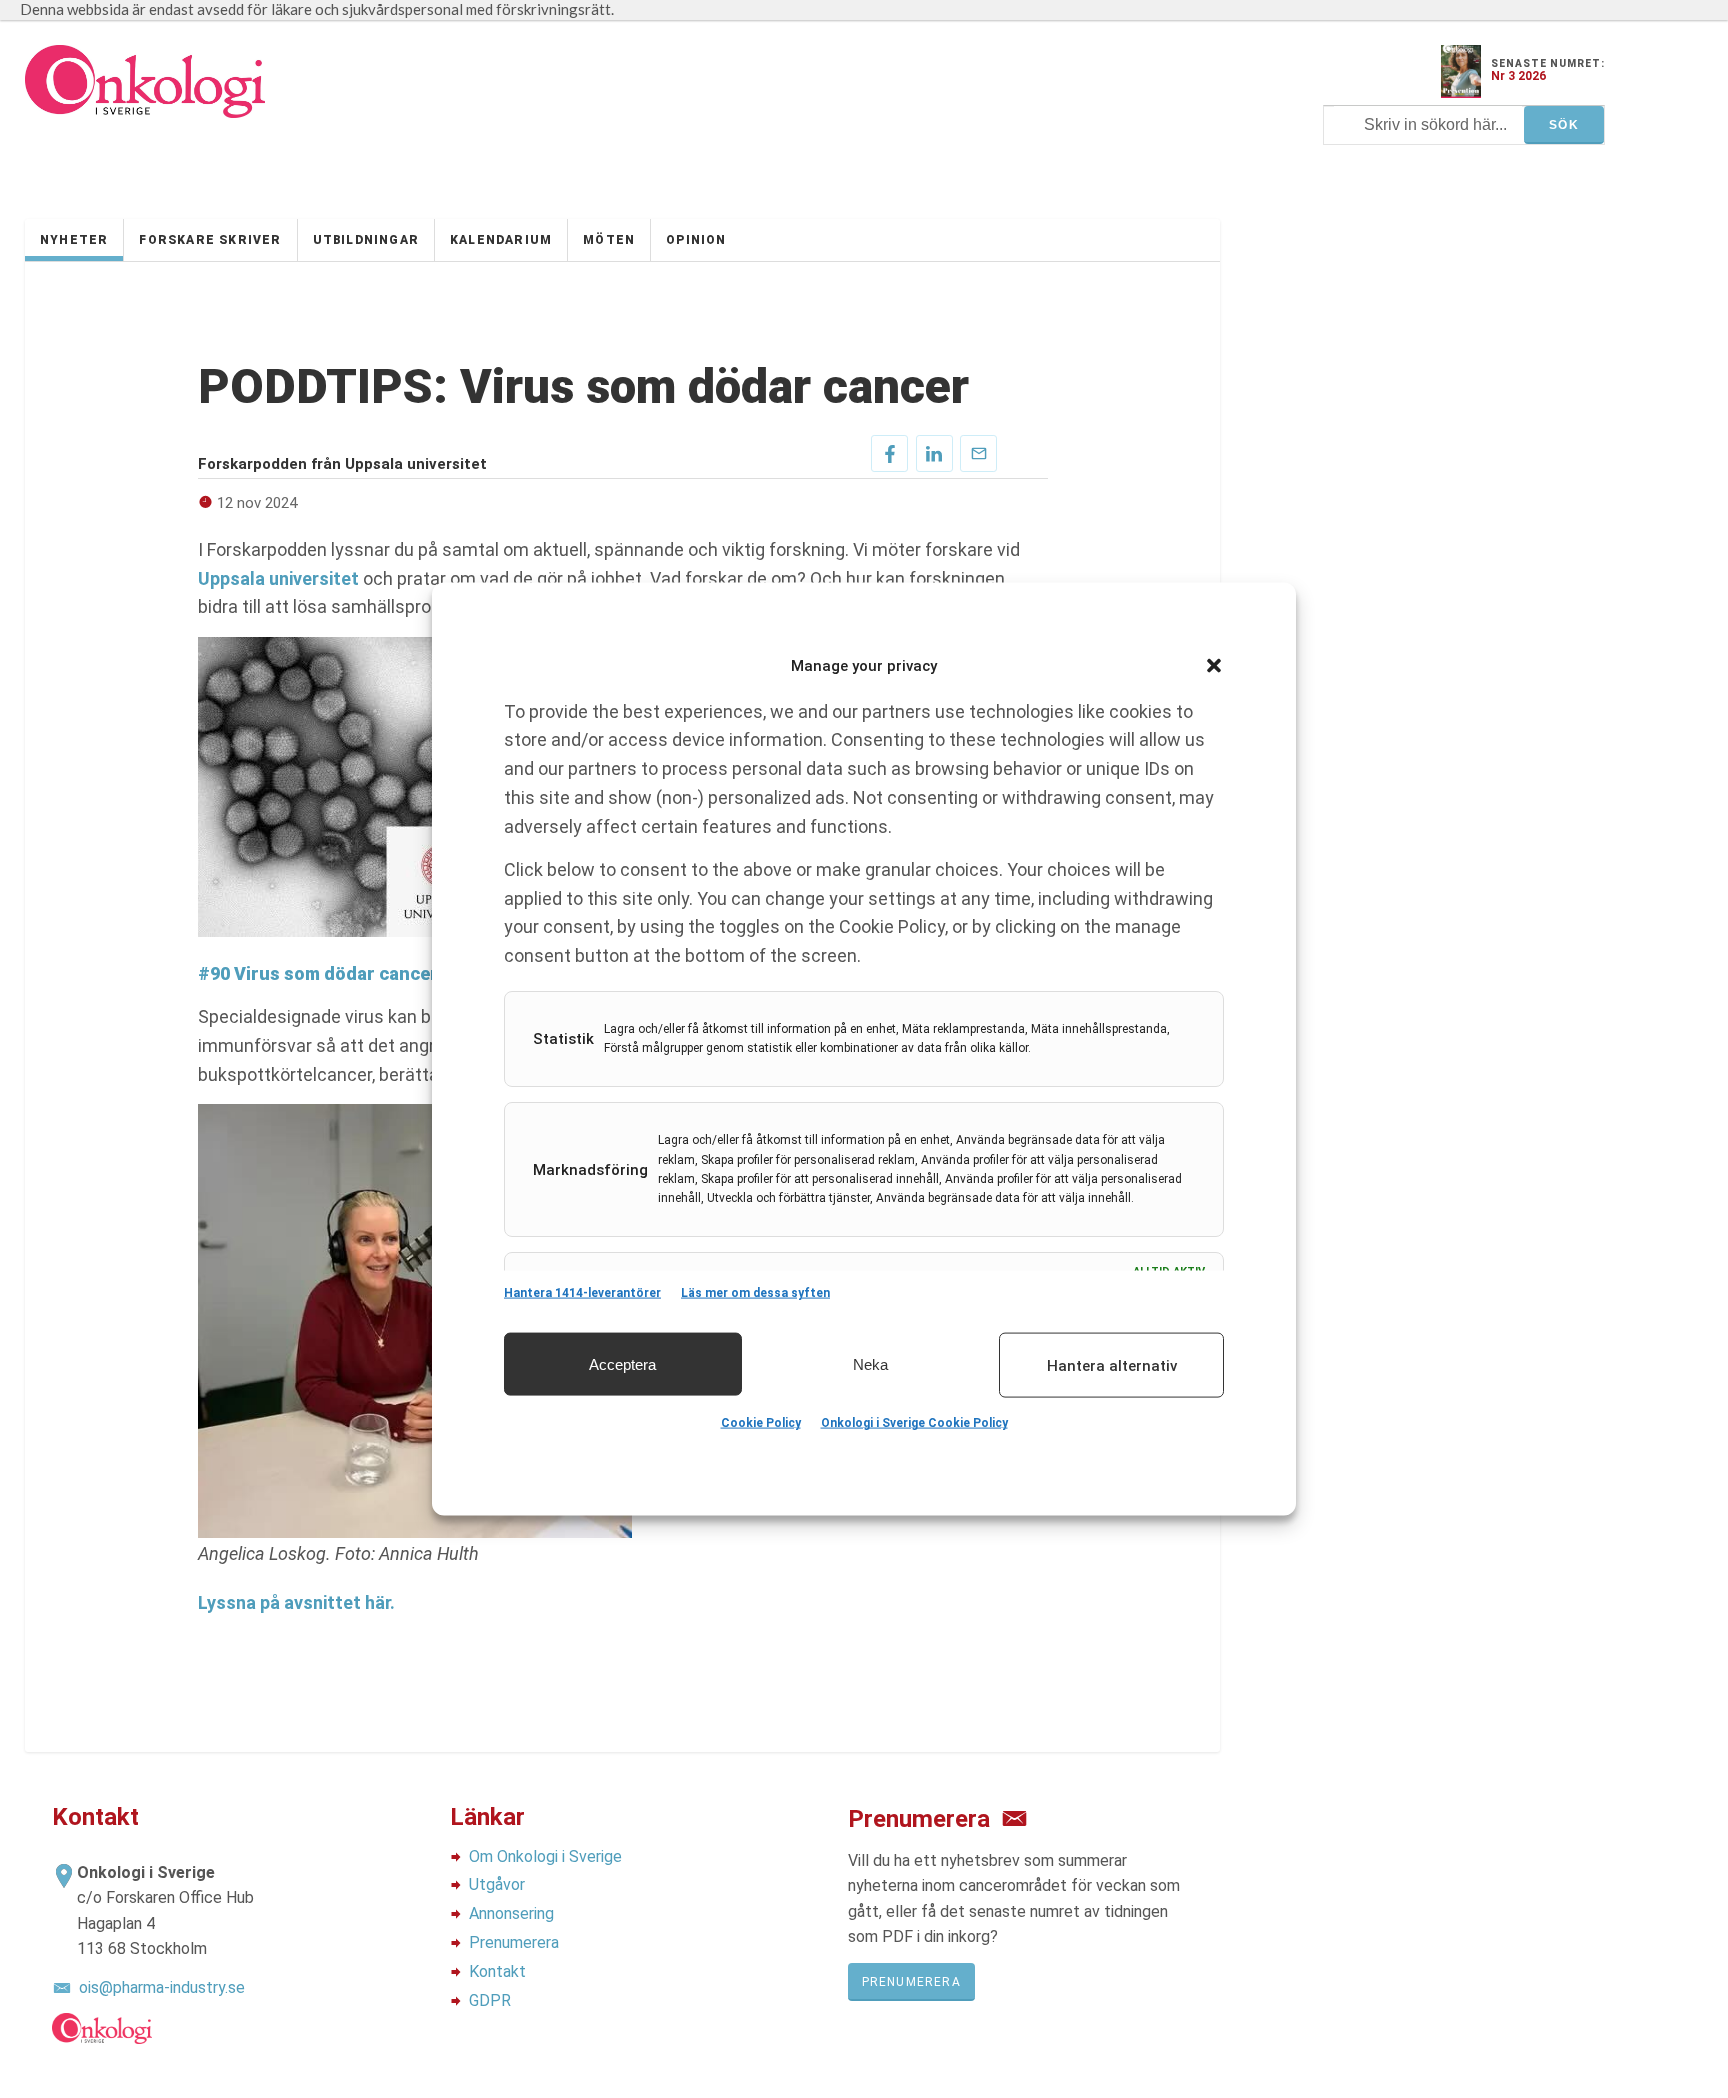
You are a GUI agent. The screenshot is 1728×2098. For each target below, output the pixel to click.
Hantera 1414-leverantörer (582, 1293)
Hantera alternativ (1112, 1365)
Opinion (696, 240)
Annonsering (511, 1913)
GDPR (490, 2000)
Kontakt (497, 1971)
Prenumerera (514, 1942)
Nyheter (74, 240)
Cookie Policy (761, 1423)
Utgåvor (497, 1884)
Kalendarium (501, 240)
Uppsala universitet (278, 578)
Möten (609, 240)
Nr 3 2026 (1518, 76)
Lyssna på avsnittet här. (296, 1602)
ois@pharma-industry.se (162, 1987)
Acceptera (622, 1363)
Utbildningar (366, 240)
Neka (870, 1363)
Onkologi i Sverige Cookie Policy (914, 1423)
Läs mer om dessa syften (755, 1293)
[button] (1214, 666)
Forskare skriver (210, 240)
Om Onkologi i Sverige (545, 1856)
